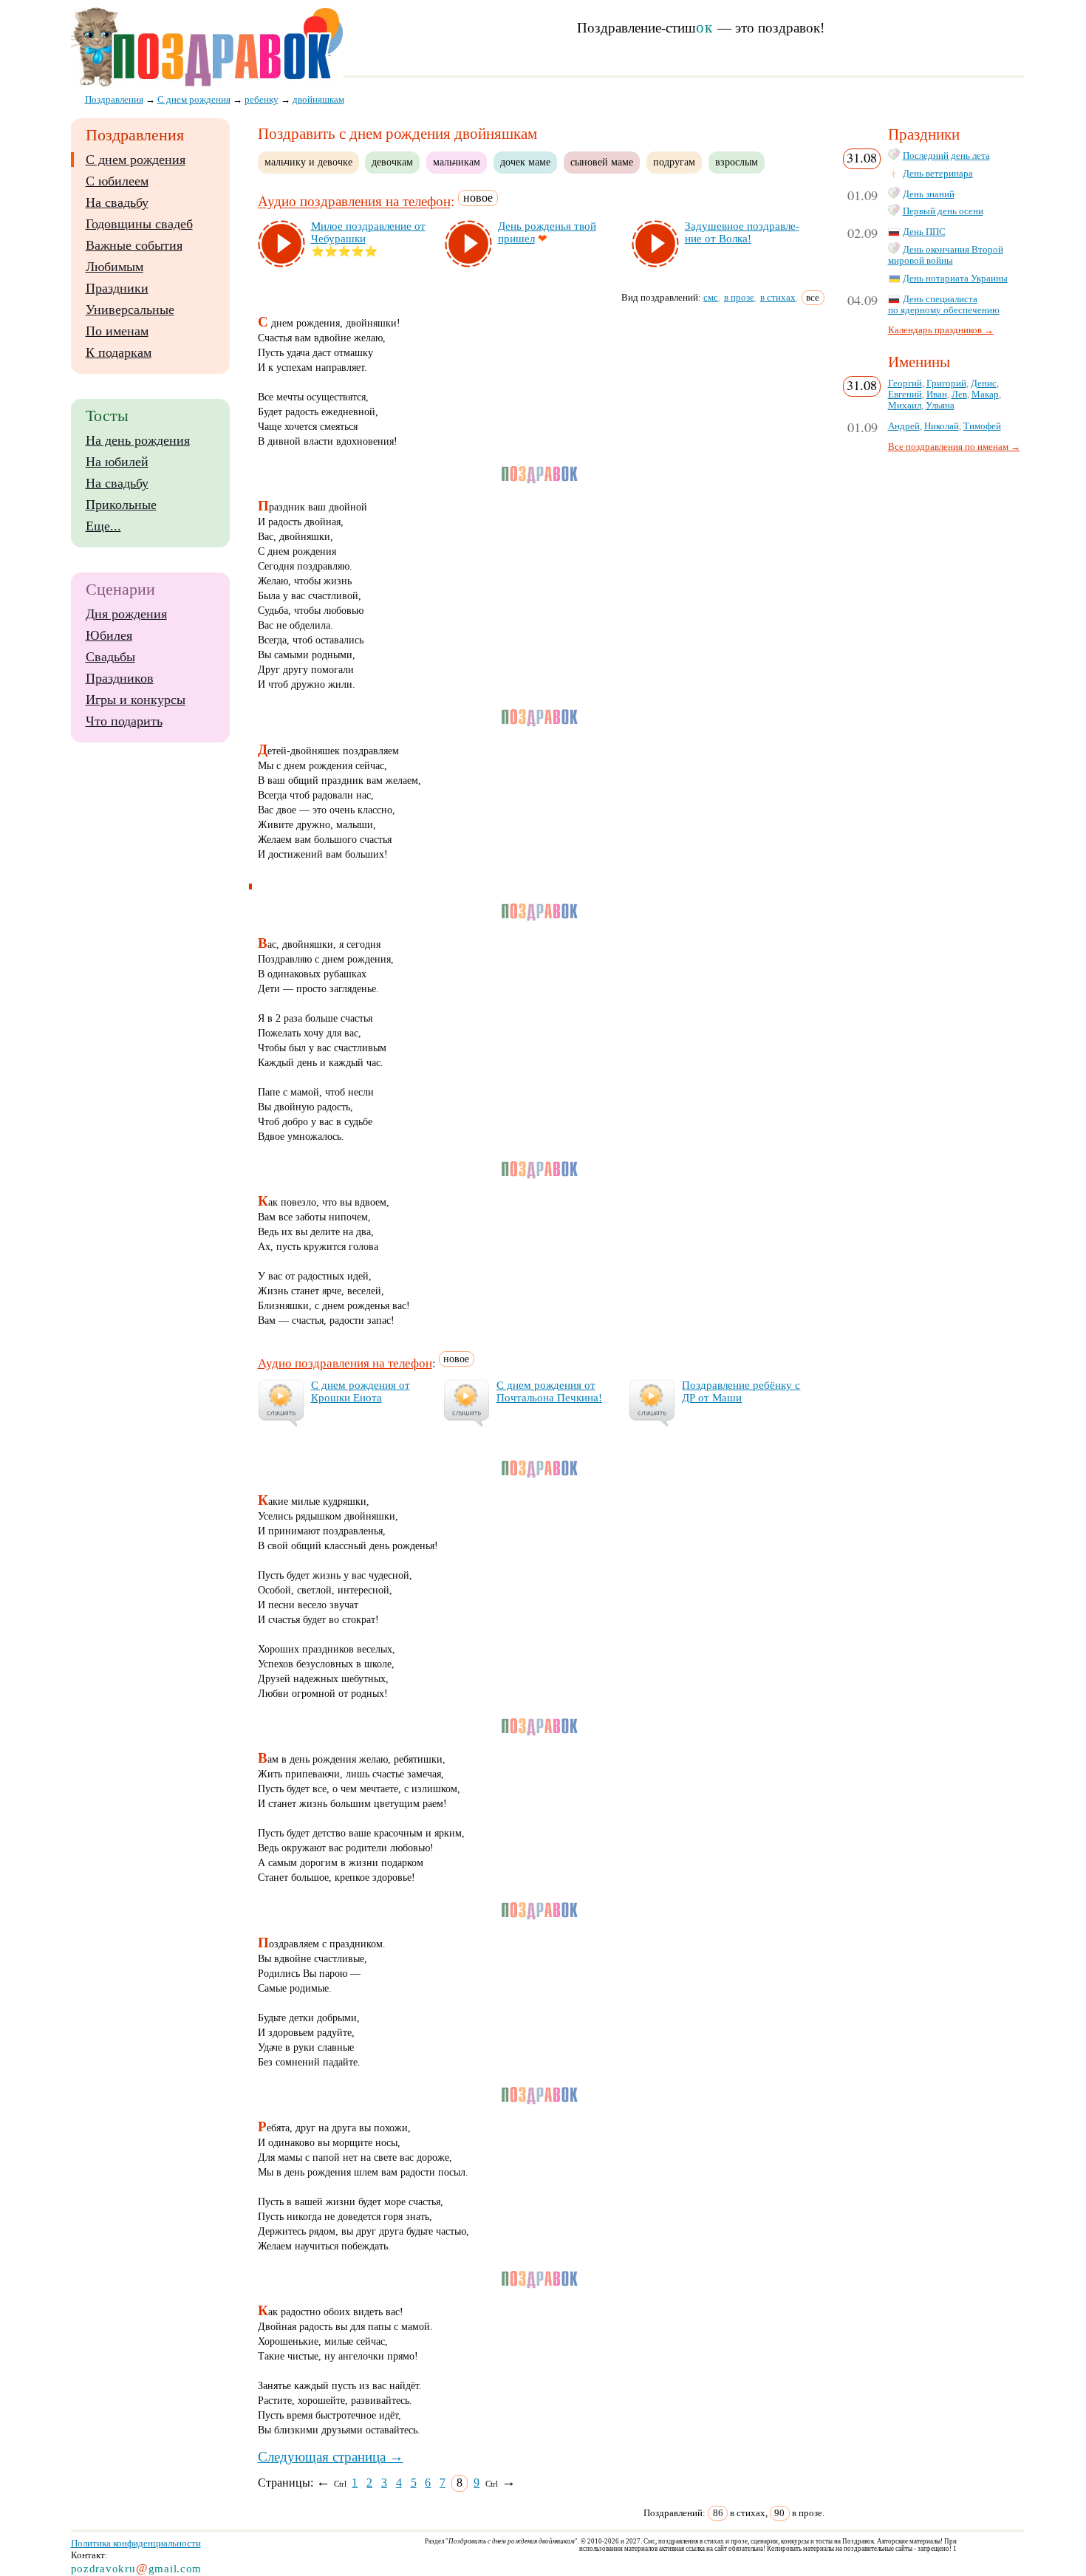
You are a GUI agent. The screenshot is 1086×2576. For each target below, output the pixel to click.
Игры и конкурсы (136, 700)
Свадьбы (110, 657)
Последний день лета (946, 156)
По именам (117, 331)
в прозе (739, 297)
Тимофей (982, 426)
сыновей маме (602, 162)
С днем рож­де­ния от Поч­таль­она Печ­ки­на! (549, 1391)
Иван (937, 394)
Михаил (905, 406)
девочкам (392, 162)
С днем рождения (136, 160)
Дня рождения (126, 614)
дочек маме (525, 162)
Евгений (905, 394)
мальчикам (457, 162)
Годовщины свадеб (139, 224)
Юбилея (109, 635)
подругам (674, 162)
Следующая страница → (331, 2457)
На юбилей (117, 462)
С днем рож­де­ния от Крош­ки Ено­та (361, 1391)
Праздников (120, 678)
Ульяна (940, 406)
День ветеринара (938, 174)
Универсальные (130, 310)
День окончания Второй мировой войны (946, 255)
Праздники (117, 288)
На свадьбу (117, 202)
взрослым (737, 162)
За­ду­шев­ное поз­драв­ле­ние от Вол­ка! (742, 232)
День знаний (929, 194)
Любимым (115, 267)
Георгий (905, 383)
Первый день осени (943, 211)
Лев (959, 394)
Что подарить (124, 721)
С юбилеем (117, 181)
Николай (942, 426)
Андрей (904, 426)
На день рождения (138, 440)
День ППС (924, 232)
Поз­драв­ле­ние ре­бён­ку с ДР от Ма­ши (741, 1391)
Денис (984, 383)
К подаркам (119, 352)
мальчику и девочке (308, 162)
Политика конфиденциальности (136, 2543)
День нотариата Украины (955, 279)
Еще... (103, 526)
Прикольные (121, 505)
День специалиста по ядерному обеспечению (944, 305)
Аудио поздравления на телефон (354, 202)
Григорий (946, 383)
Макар (985, 394)
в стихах (778, 297)
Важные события (134, 245)
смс (711, 297)
